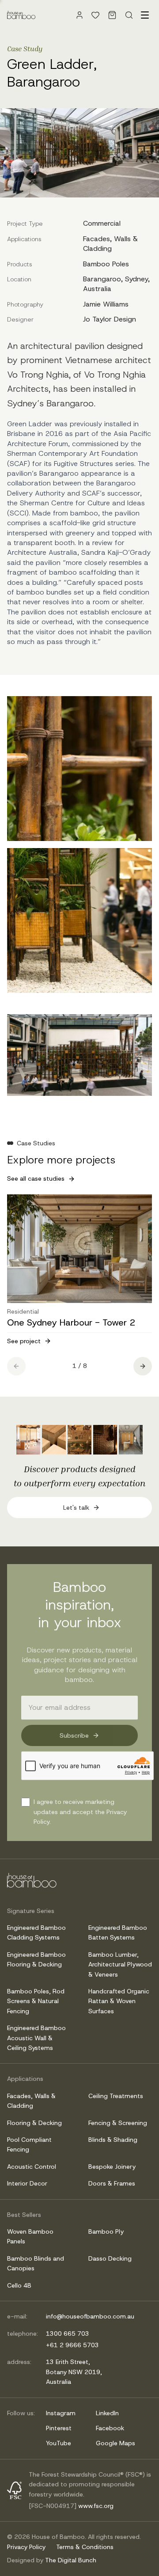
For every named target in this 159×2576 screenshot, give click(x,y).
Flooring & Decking (34, 2123)
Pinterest (59, 2428)
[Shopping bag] (112, 15)
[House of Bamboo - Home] (21, 15)
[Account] (79, 15)
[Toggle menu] (145, 15)
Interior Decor (27, 2183)
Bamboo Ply (106, 2231)
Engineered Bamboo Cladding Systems (36, 1932)
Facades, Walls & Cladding (31, 2101)
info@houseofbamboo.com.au (90, 2316)
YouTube (59, 2443)
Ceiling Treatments (116, 2096)
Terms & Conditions (85, 2547)
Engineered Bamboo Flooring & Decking (36, 1959)
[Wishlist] (95, 15)
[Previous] (16, 1366)
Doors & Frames (112, 2183)
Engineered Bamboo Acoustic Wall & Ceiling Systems (36, 2038)
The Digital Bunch (71, 2560)
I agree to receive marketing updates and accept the (80, 1812)
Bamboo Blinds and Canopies (36, 2263)
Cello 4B (19, 2285)
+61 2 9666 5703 (72, 2345)
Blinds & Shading (113, 2140)
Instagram (61, 2413)
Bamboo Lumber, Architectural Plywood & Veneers (120, 1964)
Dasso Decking (110, 2258)
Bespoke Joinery (112, 2167)
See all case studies (36, 1178)
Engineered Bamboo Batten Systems (118, 1932)
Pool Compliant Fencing (29, 2144)
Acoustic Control (32, 2167)
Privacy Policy (26, 2547)
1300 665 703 (68, 2334)
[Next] (143, 1366)
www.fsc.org (96, 2506)
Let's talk (76, 1508)
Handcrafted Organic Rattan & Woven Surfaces (119, 2001)
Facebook (110, 2428)
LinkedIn (107, 2413)
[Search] (129, 15)
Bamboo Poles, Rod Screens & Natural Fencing (36, 2001)
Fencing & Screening (118, 2123)
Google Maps (115, 2443)
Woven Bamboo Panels (30, 2236)
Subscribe (74, 1735)
